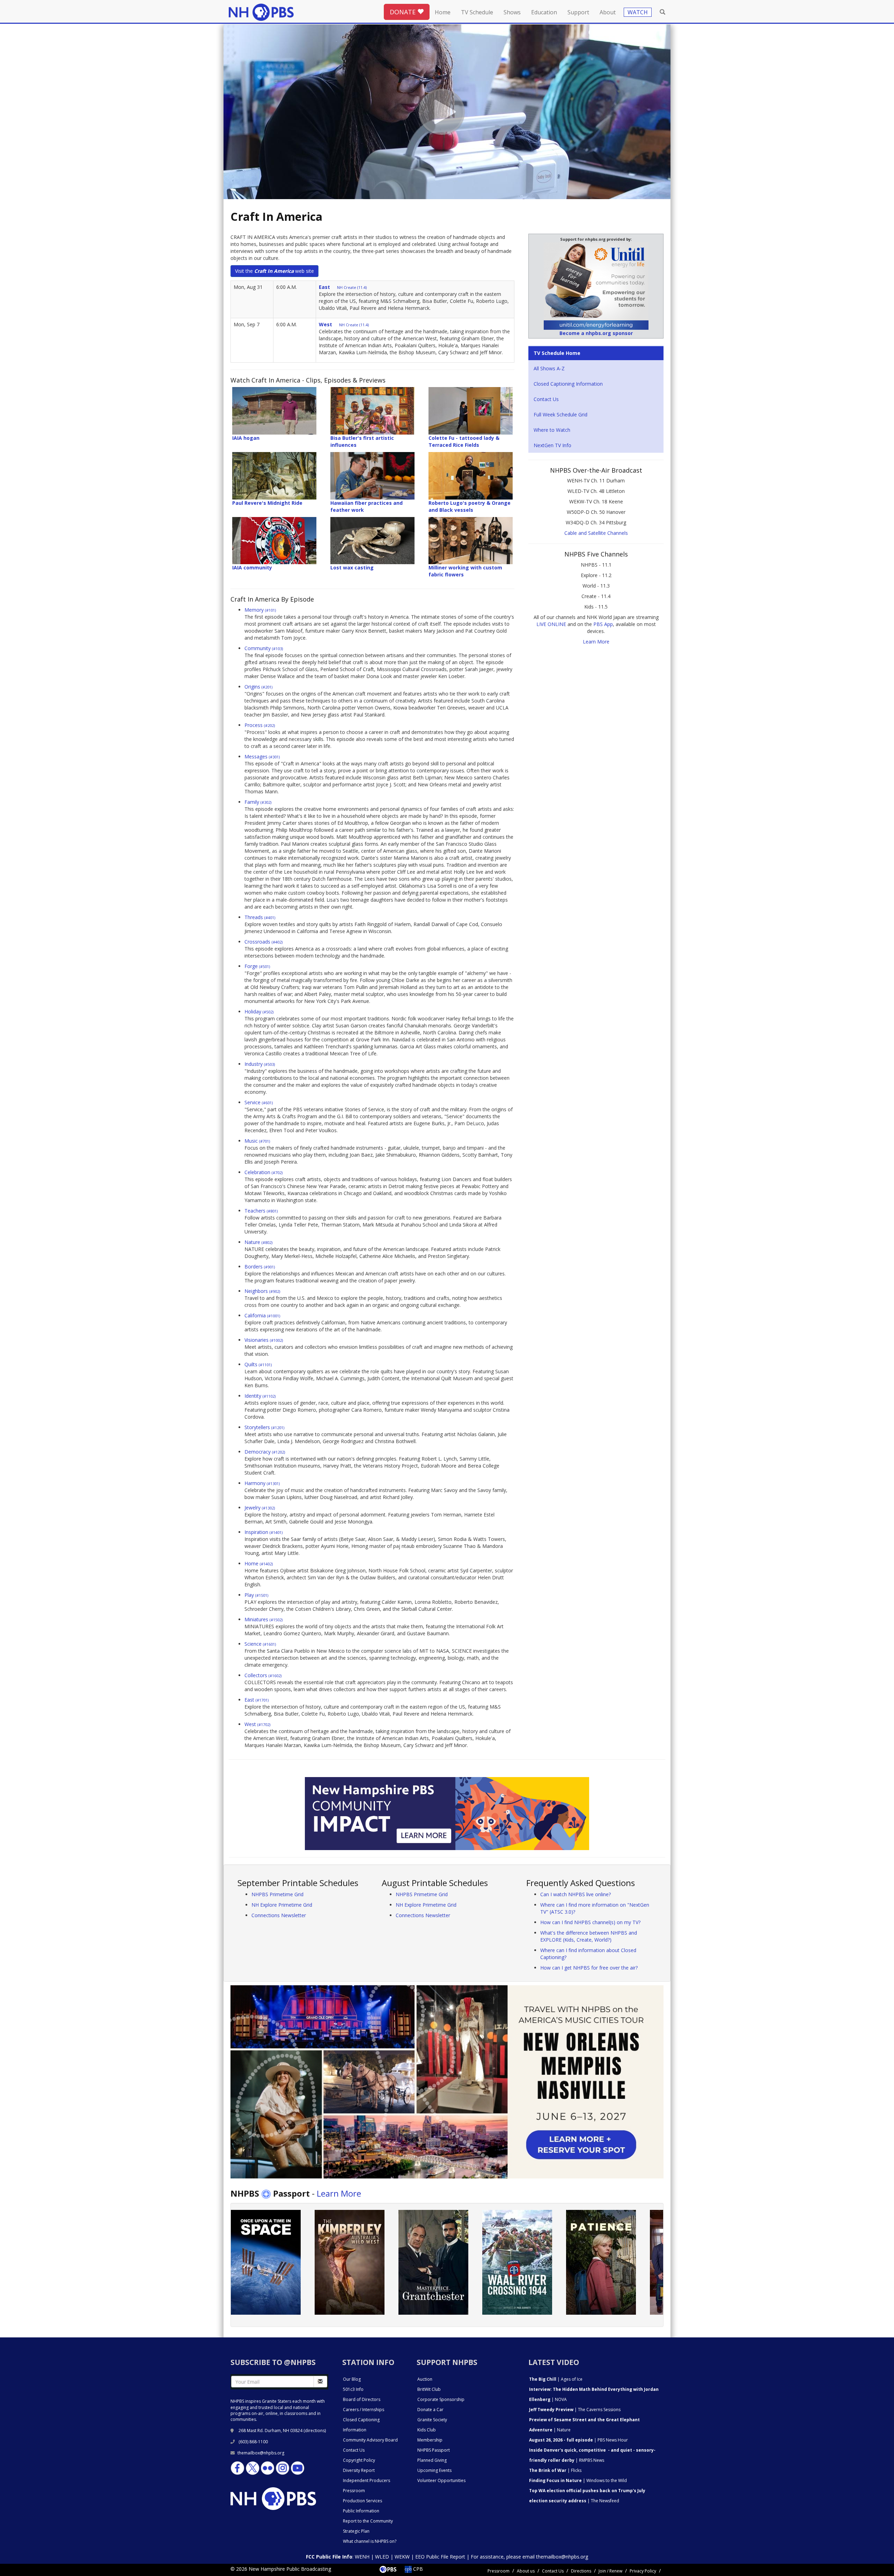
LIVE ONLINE (551, 624)
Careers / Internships (364, 2410)
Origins (258, 687)
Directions (581, 2571)
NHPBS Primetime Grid (277, 1894)
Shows (512, 12)
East (257, 1700)
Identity (260, 1396)
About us (526, 2571)
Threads (260, 917)
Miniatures (263, 1619)
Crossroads (263, 942)
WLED (382, 2557)
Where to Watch (552, 430)
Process (260, 725)
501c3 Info (353, 2389)
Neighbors (262, 1291)
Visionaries (264, 1340)
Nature (258, 1242)
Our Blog (352, 2379)
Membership (430, 2440)
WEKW (402, 2557)
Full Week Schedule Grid (560, 414)
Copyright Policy (359, 2460)
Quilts (258, 1364)
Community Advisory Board (370, 2440)
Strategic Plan (356, 2531)
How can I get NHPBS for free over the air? (589, 1968)
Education (544, 12)
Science (260, 1644)
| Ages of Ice (556, 2379)
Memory (260, 610)
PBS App (603, 624)
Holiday (259, 1012)
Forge (257, 966)
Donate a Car (430, 2410)
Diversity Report (359, 2470)
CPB (417, 2569)
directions (315, 2431)
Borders (260, 1267)
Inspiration (263, 1532)
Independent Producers (367, 2480)
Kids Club (427, 2430)
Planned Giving (432, 2460)
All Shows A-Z (549, 368)
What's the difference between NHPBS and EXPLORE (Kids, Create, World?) (589, 1936)
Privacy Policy (643, 2571)
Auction (425, 2379)
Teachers (261, 1211)
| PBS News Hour (578, 2440)
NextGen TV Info (552, 445)
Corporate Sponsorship (441, 2399)
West (257, 1724)
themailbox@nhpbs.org (261, 2453)
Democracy (265, 1452)
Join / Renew (610, 2571)
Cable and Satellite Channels (596, 533)
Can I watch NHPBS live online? (576, 1894)
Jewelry (260, 1508)
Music (257, 1141)
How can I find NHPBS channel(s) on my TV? (590, 1922)
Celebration (263, 1172)
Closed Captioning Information (568, 384)
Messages (262, 756)
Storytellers (264, 1427)
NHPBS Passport (434, 2450)
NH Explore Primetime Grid (282, 1905)
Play (256, 1595)
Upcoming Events (434, 2470)
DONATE (404, 12)
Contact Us (546, 399)
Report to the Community (368, 2521)
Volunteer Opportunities (441, 2480)
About (608, 12)
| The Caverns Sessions (575, 2410)
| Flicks (555, 2470)
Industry (260, 1064)
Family (258, 802)
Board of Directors (362, 2399)
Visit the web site (274, 271)
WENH (362, 2557)
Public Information (361, 2511)
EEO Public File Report (440, 2557)
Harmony (262, 1483)
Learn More (596, 642)
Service (259, 1102)
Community (264, 648)
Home (443, 12)
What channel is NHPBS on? (370, 2541)
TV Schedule (477, 12)
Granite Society (432, 2420)
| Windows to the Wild (578, 2480)
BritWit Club (429, 2389)
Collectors (263, 1675)
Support (578, 12)
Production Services (362, 2501)
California (262, 1315)
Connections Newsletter (279, 1915)
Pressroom (354, 2491)
